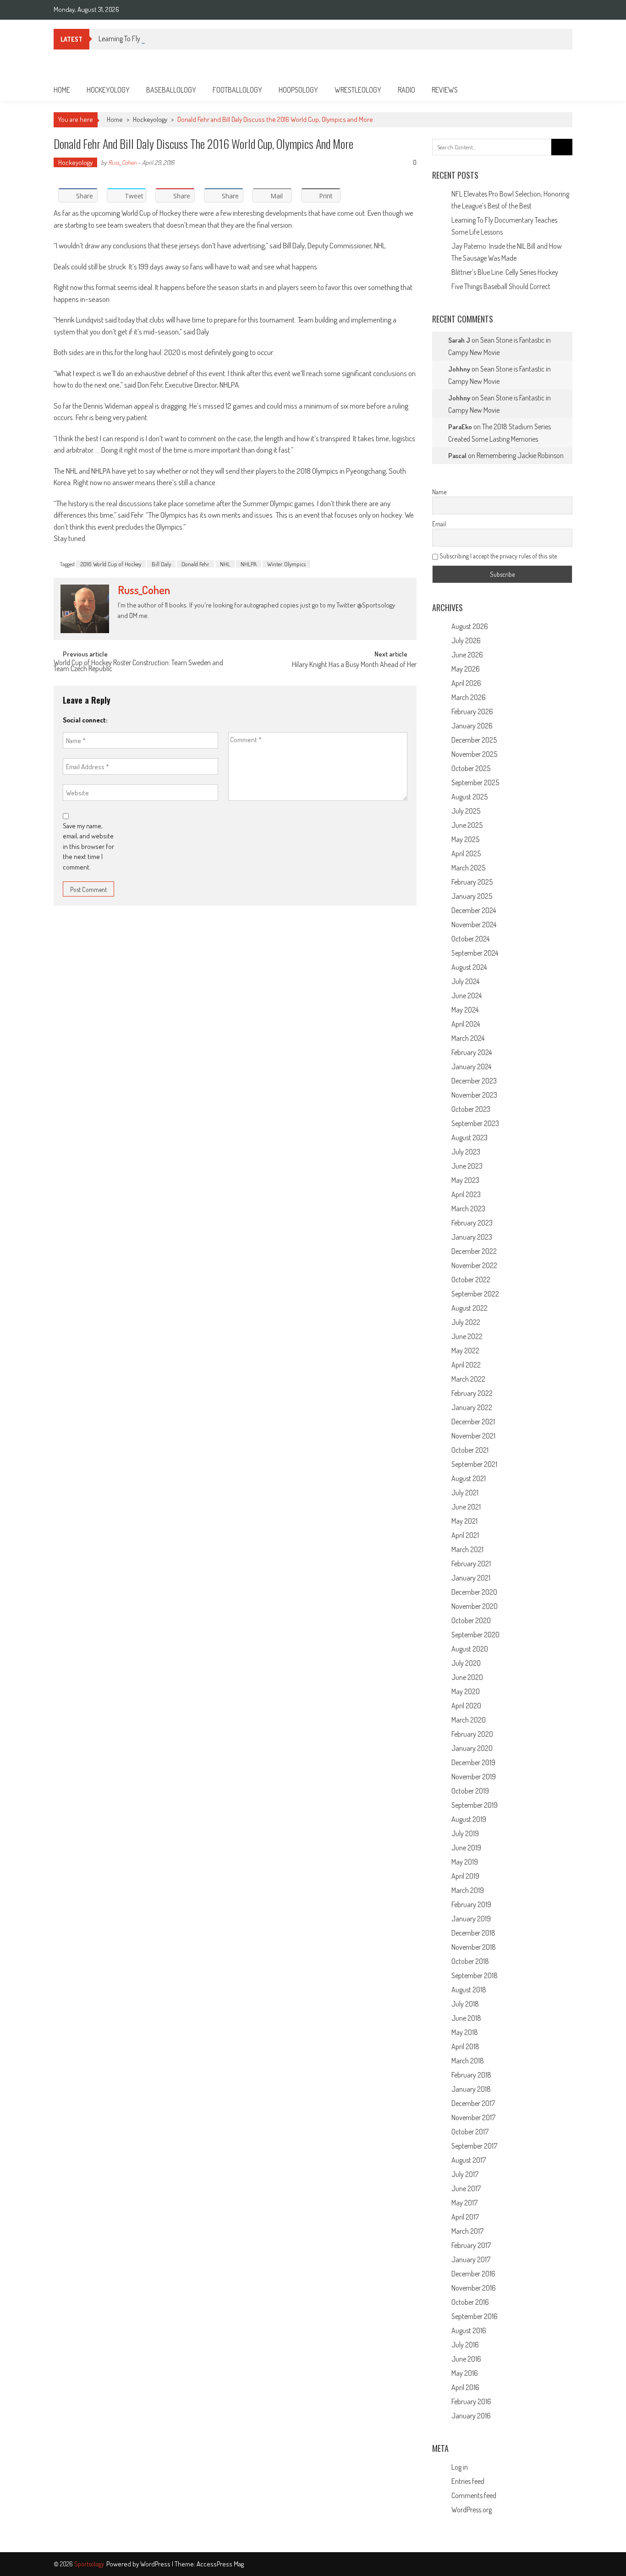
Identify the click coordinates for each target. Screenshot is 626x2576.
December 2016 (473, 2274)
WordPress (156, 2564)
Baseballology (171, 90)
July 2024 (465, 981)
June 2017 (466, 2188)
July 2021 (465, 1493)
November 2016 (474, 2288)
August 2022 (469, 1308)
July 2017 (465, 2174)
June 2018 (466, 2018)
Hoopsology (298, 90)
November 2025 (474, 754)
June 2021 (466, 1507)
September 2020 (475, 1635)
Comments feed (474, 2495)
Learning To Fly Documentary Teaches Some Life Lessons (178, 38)
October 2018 (470, 1961)
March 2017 (467, 2231)
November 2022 (474, 1265)
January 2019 (471, 1919)
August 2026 (470, 626)
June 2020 (467, 1677)
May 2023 (465, 1180)
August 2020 (470, 1649)
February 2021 (471, 1564)
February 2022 (472, 1393)
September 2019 (475, 1805)
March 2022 (468, 1379)
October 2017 (470, 2132)
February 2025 (472, 882)
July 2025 (466, 811)
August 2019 (469, 1819)
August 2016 (469, 2330)
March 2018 (468, 2061)
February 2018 (471, 2075)
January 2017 (471, 2259)
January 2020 (472, 1748)
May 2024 (465, 1010)
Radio (406, 90)
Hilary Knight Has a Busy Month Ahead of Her (354, 665)
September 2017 (474, 2146)
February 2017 (471, 2245)
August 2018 (469, 1990)
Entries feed (468, 2481)
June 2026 (467, 655)
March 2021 (467, 1549)
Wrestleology (358, 90)
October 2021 (470, 1450)
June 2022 (467, 1336)
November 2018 (474, 1947)
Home (62, 90)
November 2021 (473, 1436)
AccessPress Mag (220, 2564)
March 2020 (469, 1720)
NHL (225, 564)
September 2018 (475, 1975)
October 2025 (471, 768)
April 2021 (465, 1535)
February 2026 (472, 711)
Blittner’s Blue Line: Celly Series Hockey (505, 272)
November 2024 (474, 924)
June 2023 (467, 1166)
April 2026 (466, 683)
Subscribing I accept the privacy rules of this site (497, 556)
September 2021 (474, 1464)
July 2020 (466, 1663)
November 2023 (474, 1095)
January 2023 (472, 1237)
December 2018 (473, 1933)
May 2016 (465, 2373)
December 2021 (473, 1422)
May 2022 (465, 1351)
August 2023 (469, 1138)
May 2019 (465, 1862)
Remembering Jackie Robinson (520, 455)
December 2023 (474, 1081)
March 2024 (468, 1038)
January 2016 (471, 2416)
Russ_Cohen (122, 162)
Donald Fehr (195, 564)
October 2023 (471, 1109)
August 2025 (469, 797)
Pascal (457, 456)
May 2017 (464, 2203)
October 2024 (470, 939)
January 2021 (471, 1578)
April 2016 (465, 2387)
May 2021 (464, 1521)
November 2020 (475, 1606)
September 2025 (475, 782)
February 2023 (472, 1223)
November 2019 (474, 1777)
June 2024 (467, 995)
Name (439, 492)
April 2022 (466, 1365)
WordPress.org (472, 2510)
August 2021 (469, 1478)
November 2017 (473, 2117)
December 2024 (474, 910)
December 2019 (473, 1762)
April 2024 (466, 1024)
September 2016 (475, 2316)
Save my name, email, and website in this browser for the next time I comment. (88, 846)
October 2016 (470, 2302)
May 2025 (465, 839)
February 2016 (471, 2401)
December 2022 (474, 1251)
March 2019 (468, 1890)
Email (439, 524)
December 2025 (474, 740)
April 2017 (465, 2217)
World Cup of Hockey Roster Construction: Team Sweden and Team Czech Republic (138, 666)
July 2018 (465, 2004)
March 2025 (468, 868)
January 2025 (472, 896)
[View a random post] (558, 90)
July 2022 (466, 1322)
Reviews (445, 90)
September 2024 (475, 953)
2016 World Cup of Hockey (111, 564)
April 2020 (466, 1706)
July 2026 (466, 640)
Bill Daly (161, 564)
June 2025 (467, 825)
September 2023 (475, 1123)
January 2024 (471, 1066)
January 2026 (472, 726)
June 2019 (466, 1848)
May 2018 (465, 2032)
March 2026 (469, 697)
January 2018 (471, 2089)
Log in (460, 2467)
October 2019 (470, 1791)
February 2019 (471, 1904)
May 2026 (466, 669)
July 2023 (466, 1152)
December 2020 (474, 1592)
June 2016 (466, 2359)
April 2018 (465, 2046)
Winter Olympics (286, 564)
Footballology (237, 90)
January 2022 (472, 1407)
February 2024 (472, 1052)
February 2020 (472, 1734)
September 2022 (475, 1294)
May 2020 (466, 1691)
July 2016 (465, 2345)
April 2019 (465, 1876)
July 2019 (465, 1833)
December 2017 (473, 2103)
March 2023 (468, 1209)
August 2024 (469, 967)
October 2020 (471, 1620)
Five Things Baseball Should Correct (501, 286)
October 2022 (471, 1280)
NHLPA (249, 564)
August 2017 (469, 2160)
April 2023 (466, 1194)
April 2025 (466, 853)
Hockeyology (108, 90)
